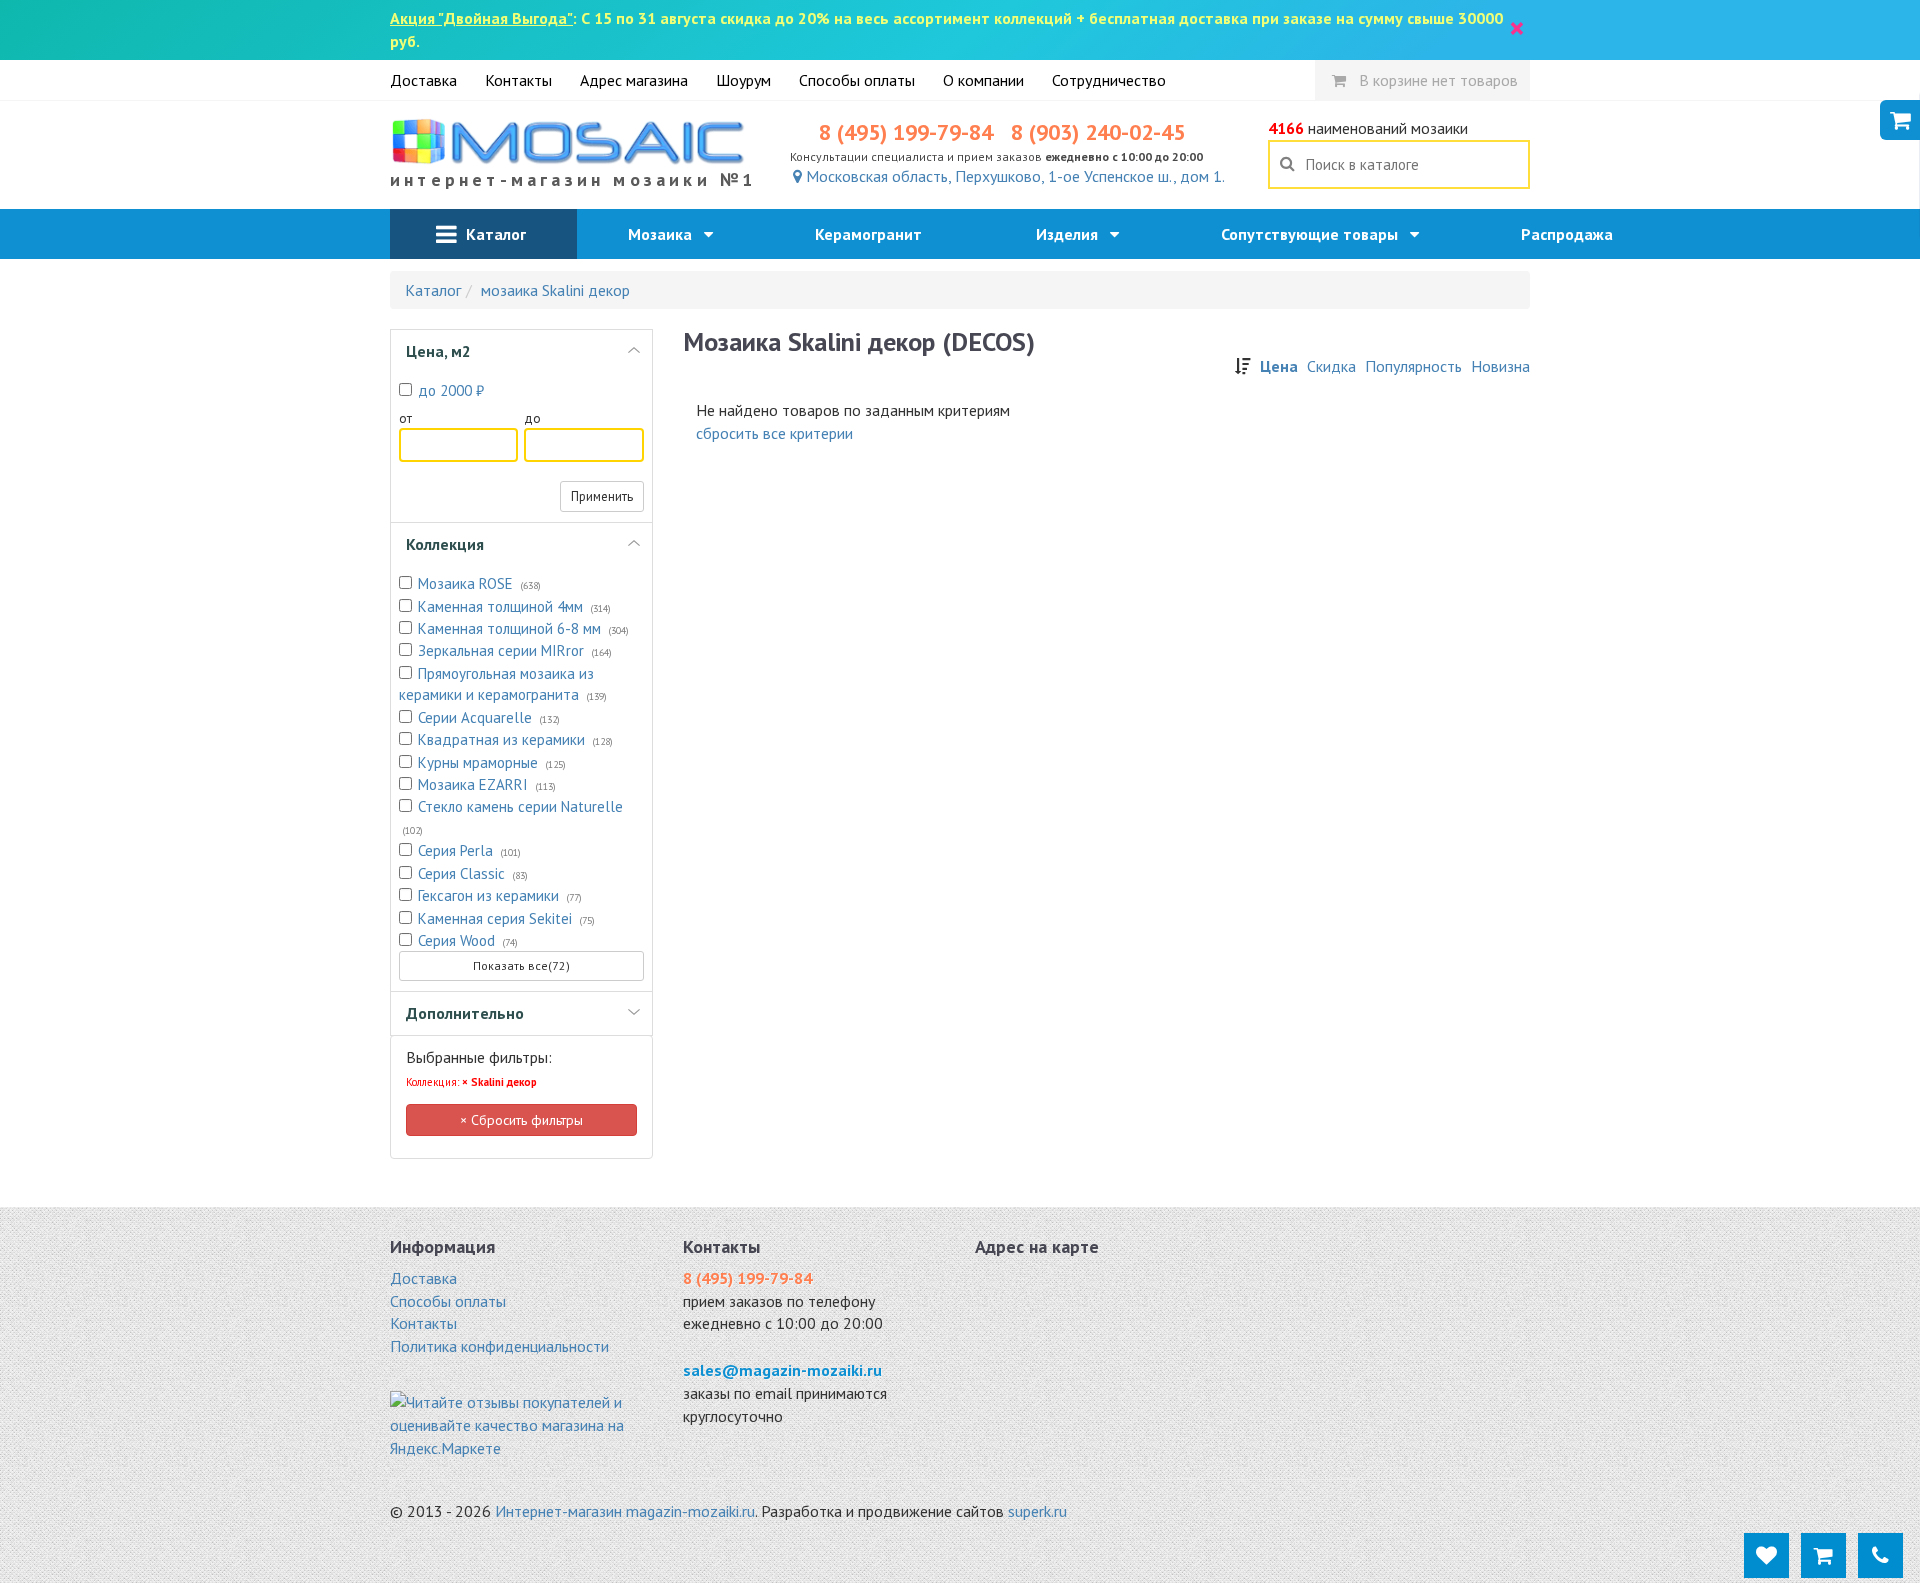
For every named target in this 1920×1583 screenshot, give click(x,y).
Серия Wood (468, 940)
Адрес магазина (634, 80)
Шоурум (743, 80)
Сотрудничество (1109, 80)
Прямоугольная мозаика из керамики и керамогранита (503, 684)
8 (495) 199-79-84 (906, 132)
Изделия (1073, 234)
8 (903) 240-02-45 (1098, 132)
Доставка (423, 80)
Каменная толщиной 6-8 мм (523, 628)
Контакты (518, 80)
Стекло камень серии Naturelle (513, 816)
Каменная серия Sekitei (506, 918)
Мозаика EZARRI (487, 784)
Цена (1279, 366)
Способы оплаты (857, 80)
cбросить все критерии (774, 433)
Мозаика (666, 234)
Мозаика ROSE (479, 583)
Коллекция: (471, 1082)
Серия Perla (469, 850)
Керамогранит (874, 234)
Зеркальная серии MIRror (515, 650)
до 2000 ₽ (451, 390)
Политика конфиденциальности (499, 1346)
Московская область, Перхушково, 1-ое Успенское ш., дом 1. (1013, 176)
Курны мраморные (492, 762)
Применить (602, 496)
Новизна (1500, 366)
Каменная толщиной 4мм (514, 606)
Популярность (1413, 366)
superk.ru (1037, 1511)
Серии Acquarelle (489, 717)
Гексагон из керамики (500, 895)
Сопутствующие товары (1315, 234)
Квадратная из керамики (515, 739)
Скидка (1331, 366)
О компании (983, 80)
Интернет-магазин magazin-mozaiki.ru (625, 1511)
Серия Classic (473, 873)
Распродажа (1573, 234)
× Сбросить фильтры (521, 1120)
